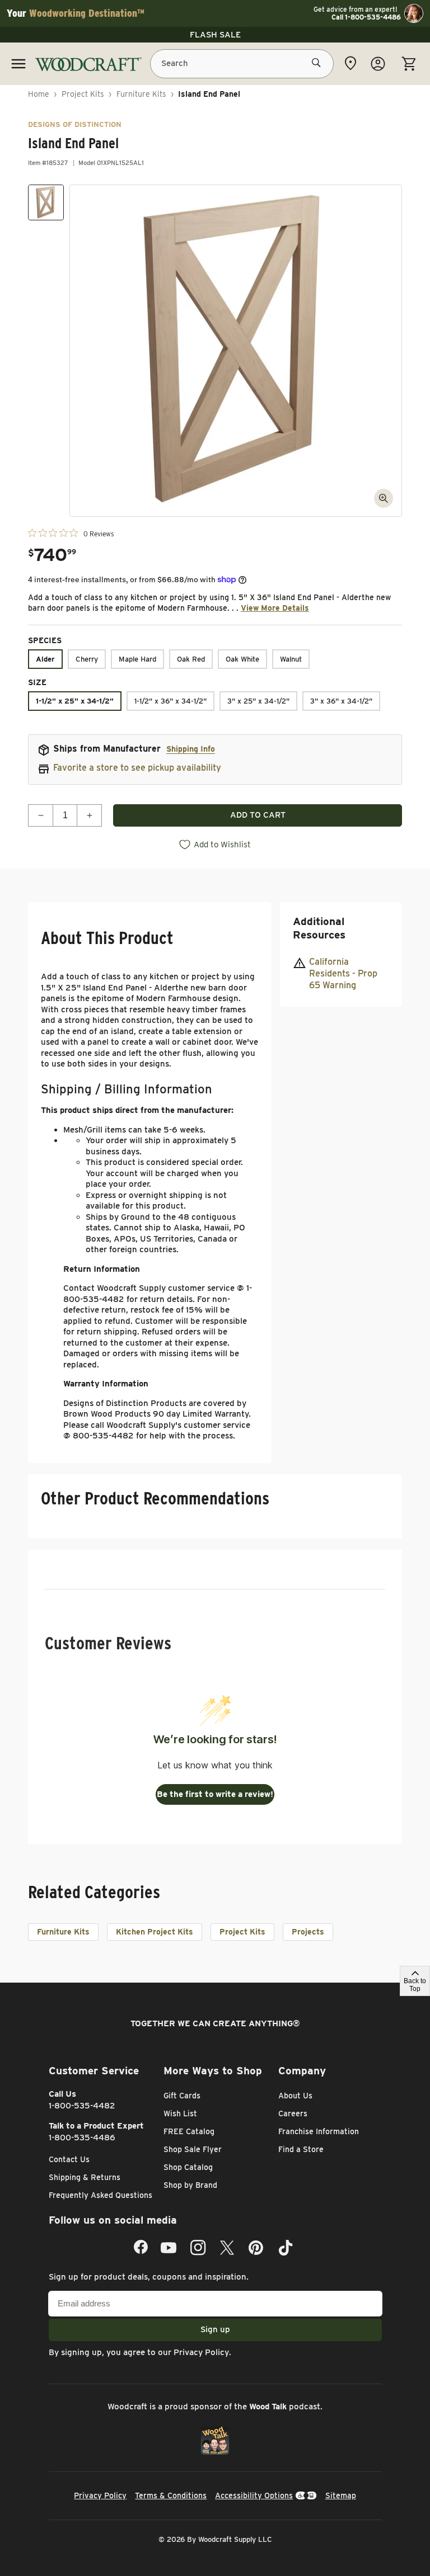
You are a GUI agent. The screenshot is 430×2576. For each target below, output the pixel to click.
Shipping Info (191, 749)
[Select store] (350, 63)
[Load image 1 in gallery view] (46, 202)
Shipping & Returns (85, 2177)
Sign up (215, 2329)
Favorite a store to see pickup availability (137, 768)
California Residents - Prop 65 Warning (343, 973)
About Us (295, 2096)
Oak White (242, 659)
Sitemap (341, 2495)
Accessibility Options (254, 2495)
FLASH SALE (215, 35)
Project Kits (83, 94)
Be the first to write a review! (215, 1794)
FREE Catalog (189, 2131)
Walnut (291, 659)
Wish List (180, 2113)
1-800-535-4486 (82, 2138)
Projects (308, 1932)
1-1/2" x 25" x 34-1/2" (75, 701)
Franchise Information (319, 2131)
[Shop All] (18, 64)
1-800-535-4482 (82, 2106)
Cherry (87, 659)
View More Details (275, 608)
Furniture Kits (141, 94)
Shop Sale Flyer (193, 2149)
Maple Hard (137, 659)
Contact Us (69, 2159)
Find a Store (301, 2149)
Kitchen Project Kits (155, 1932)
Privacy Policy (201, 2352)
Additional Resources (319, 928)
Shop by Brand (190, 2185)
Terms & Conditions (171, 2495)
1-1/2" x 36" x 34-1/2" (170, 701)
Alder (45, 659)
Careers (293, 2113)
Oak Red (191, 659)
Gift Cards (182, 2096)
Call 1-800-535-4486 (366, 17)
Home (39, 94)
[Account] (378, 64)
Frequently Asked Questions (101, 2195)
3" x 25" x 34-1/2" (258, 701)
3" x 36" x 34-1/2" (341, 701)
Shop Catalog (188, 2167)
